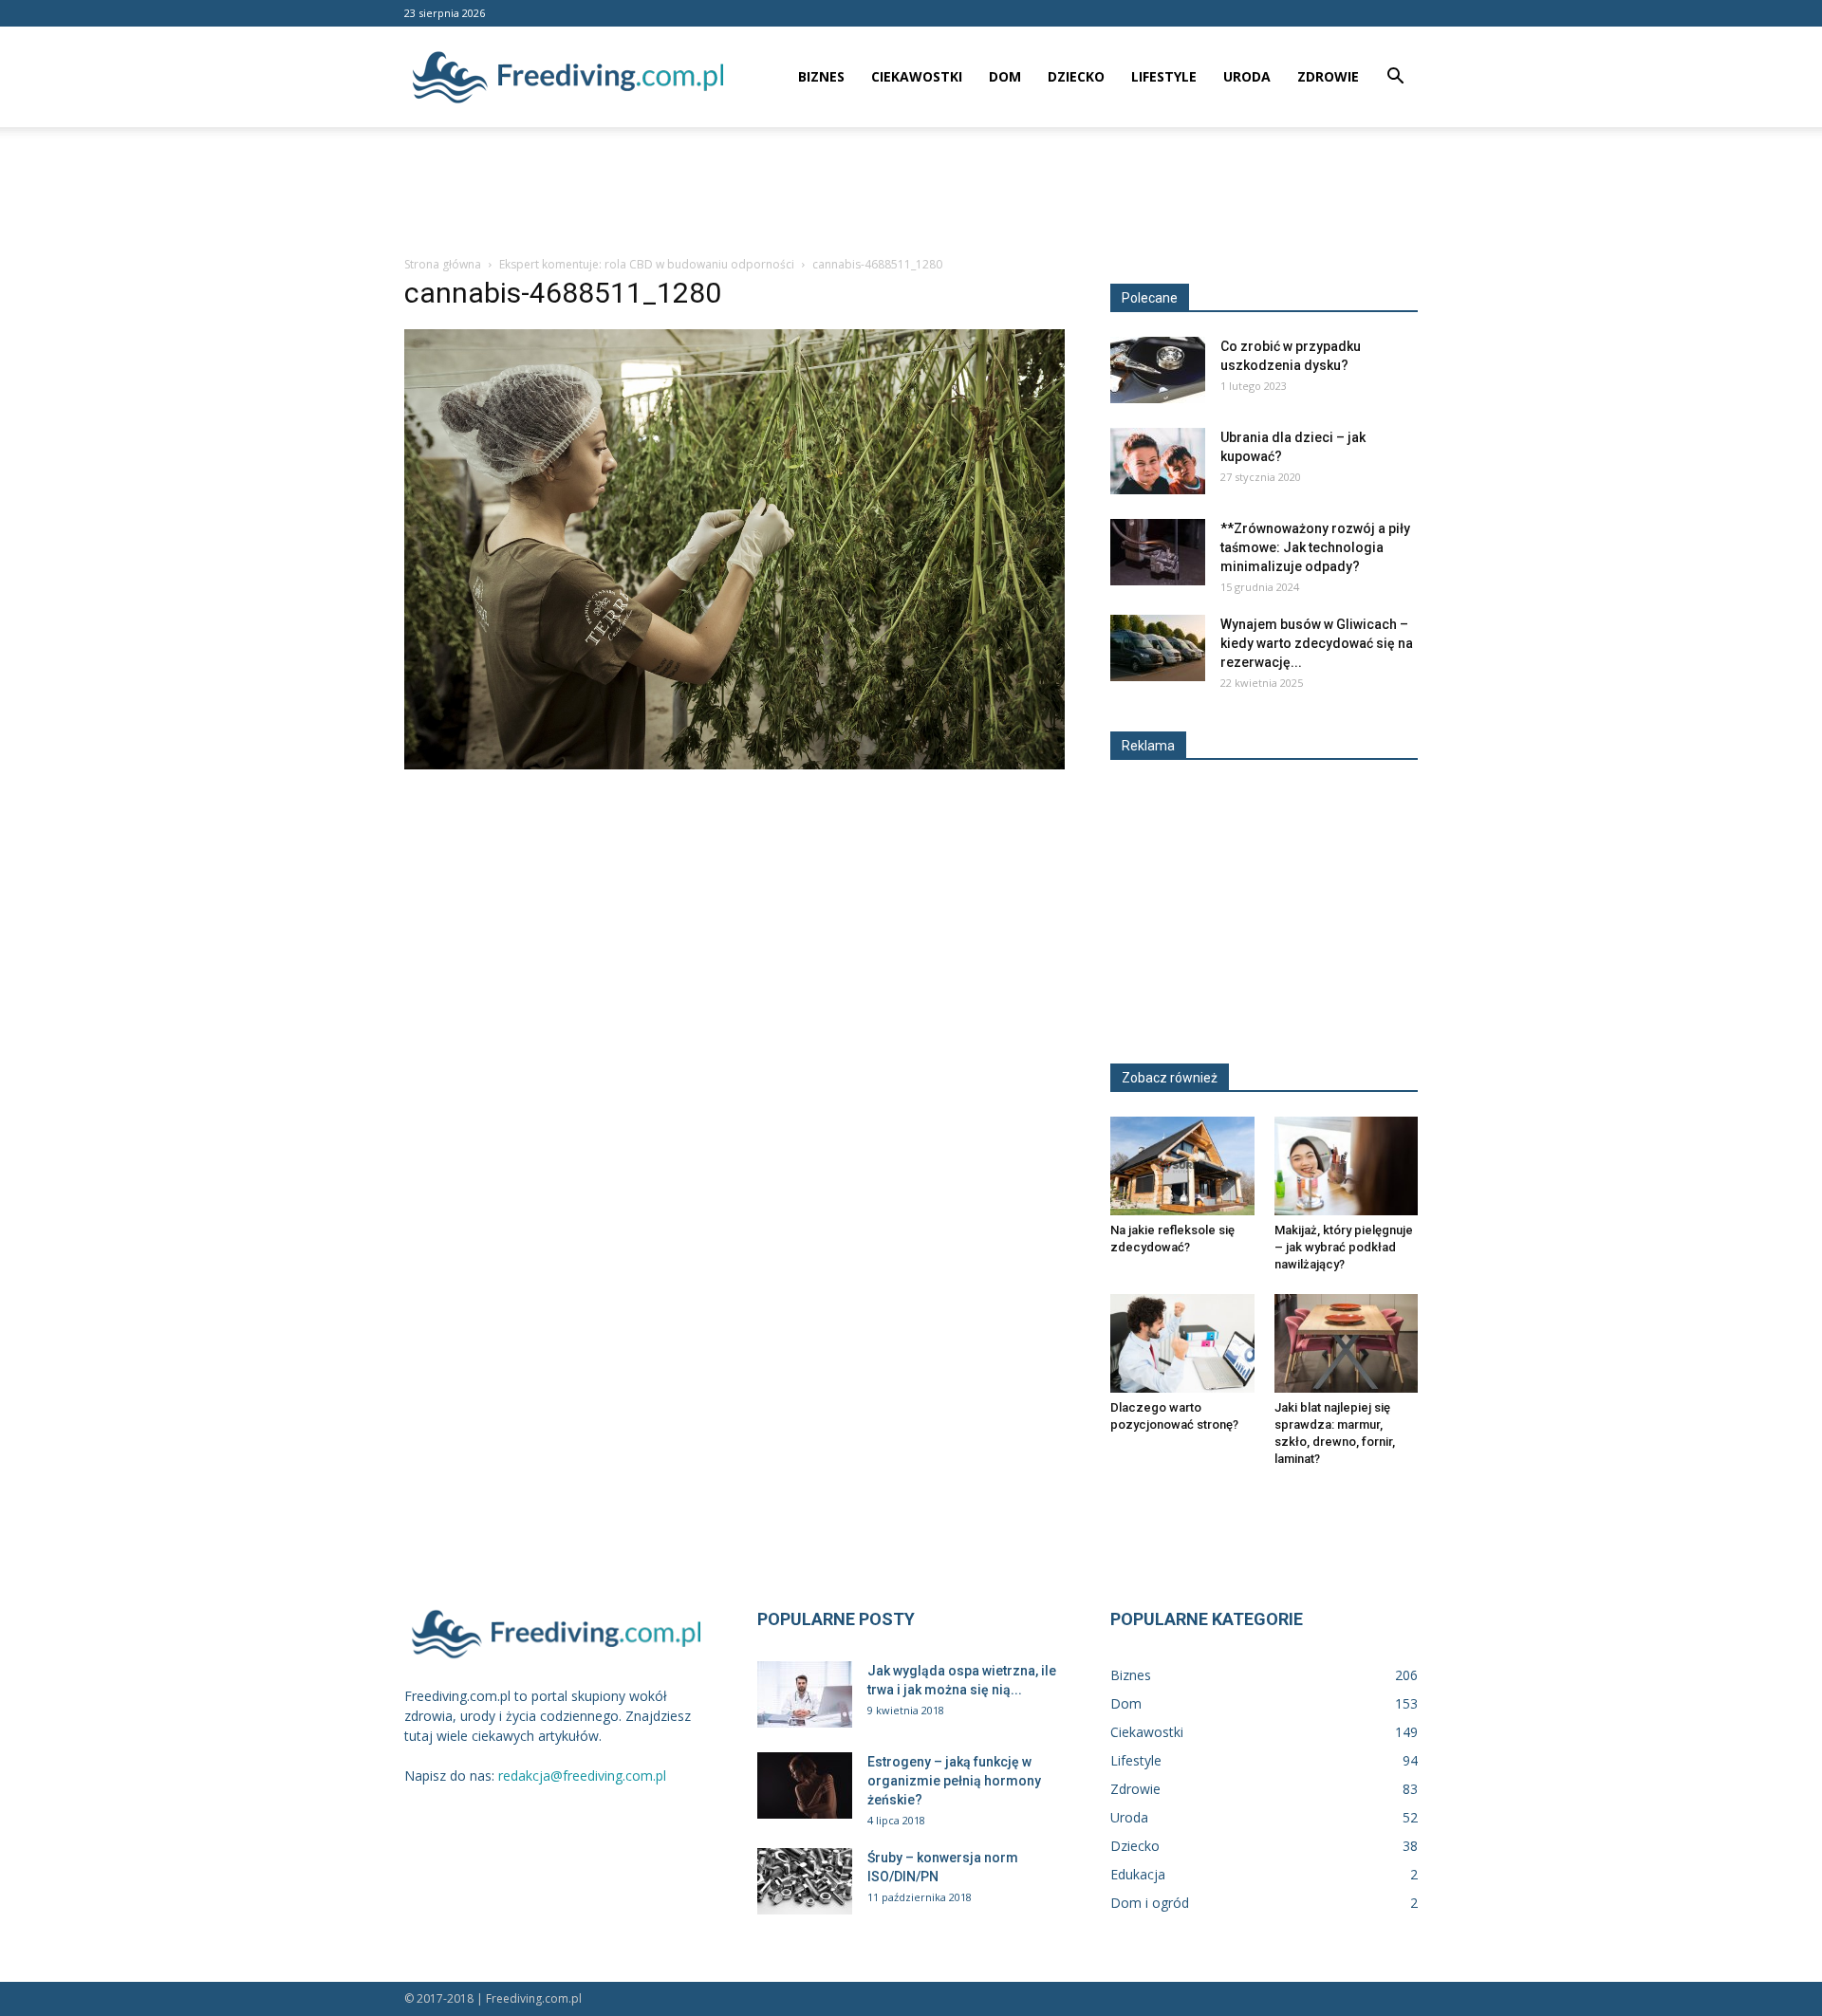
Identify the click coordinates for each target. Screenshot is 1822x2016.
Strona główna (443, 264)
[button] (1395, 78)
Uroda (1247, 76)
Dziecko (1076, 76)
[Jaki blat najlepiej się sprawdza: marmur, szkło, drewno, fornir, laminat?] (1347, 1343)
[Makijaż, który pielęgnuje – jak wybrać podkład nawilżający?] (1347, 1166)
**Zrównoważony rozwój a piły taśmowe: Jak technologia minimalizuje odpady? (1315, 547)
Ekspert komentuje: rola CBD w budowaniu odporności (647, 264)
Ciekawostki (917, 76)
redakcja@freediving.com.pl (582, 1776)
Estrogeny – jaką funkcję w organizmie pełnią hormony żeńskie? (954, 1781)
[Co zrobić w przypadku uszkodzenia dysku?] (1158, 370)
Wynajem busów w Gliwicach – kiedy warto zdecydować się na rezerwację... (1317, 643)
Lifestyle (1164, 76)
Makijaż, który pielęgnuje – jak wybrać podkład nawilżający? (1344, 1247)
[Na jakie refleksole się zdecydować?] (1182, 1166)
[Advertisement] (911, 193)
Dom (1005, 76)
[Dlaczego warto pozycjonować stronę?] (1182, 1343)
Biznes (821, 76)
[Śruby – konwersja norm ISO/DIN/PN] (805, 1881)
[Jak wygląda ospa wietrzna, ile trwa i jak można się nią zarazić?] (805, 1694)
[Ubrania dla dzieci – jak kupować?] (1158, 461)
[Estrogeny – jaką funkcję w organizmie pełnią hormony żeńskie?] (805, 1785)
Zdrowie (1328, 76)
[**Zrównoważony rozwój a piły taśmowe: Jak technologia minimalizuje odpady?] (1158, 552)
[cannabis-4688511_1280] (734, 765)
